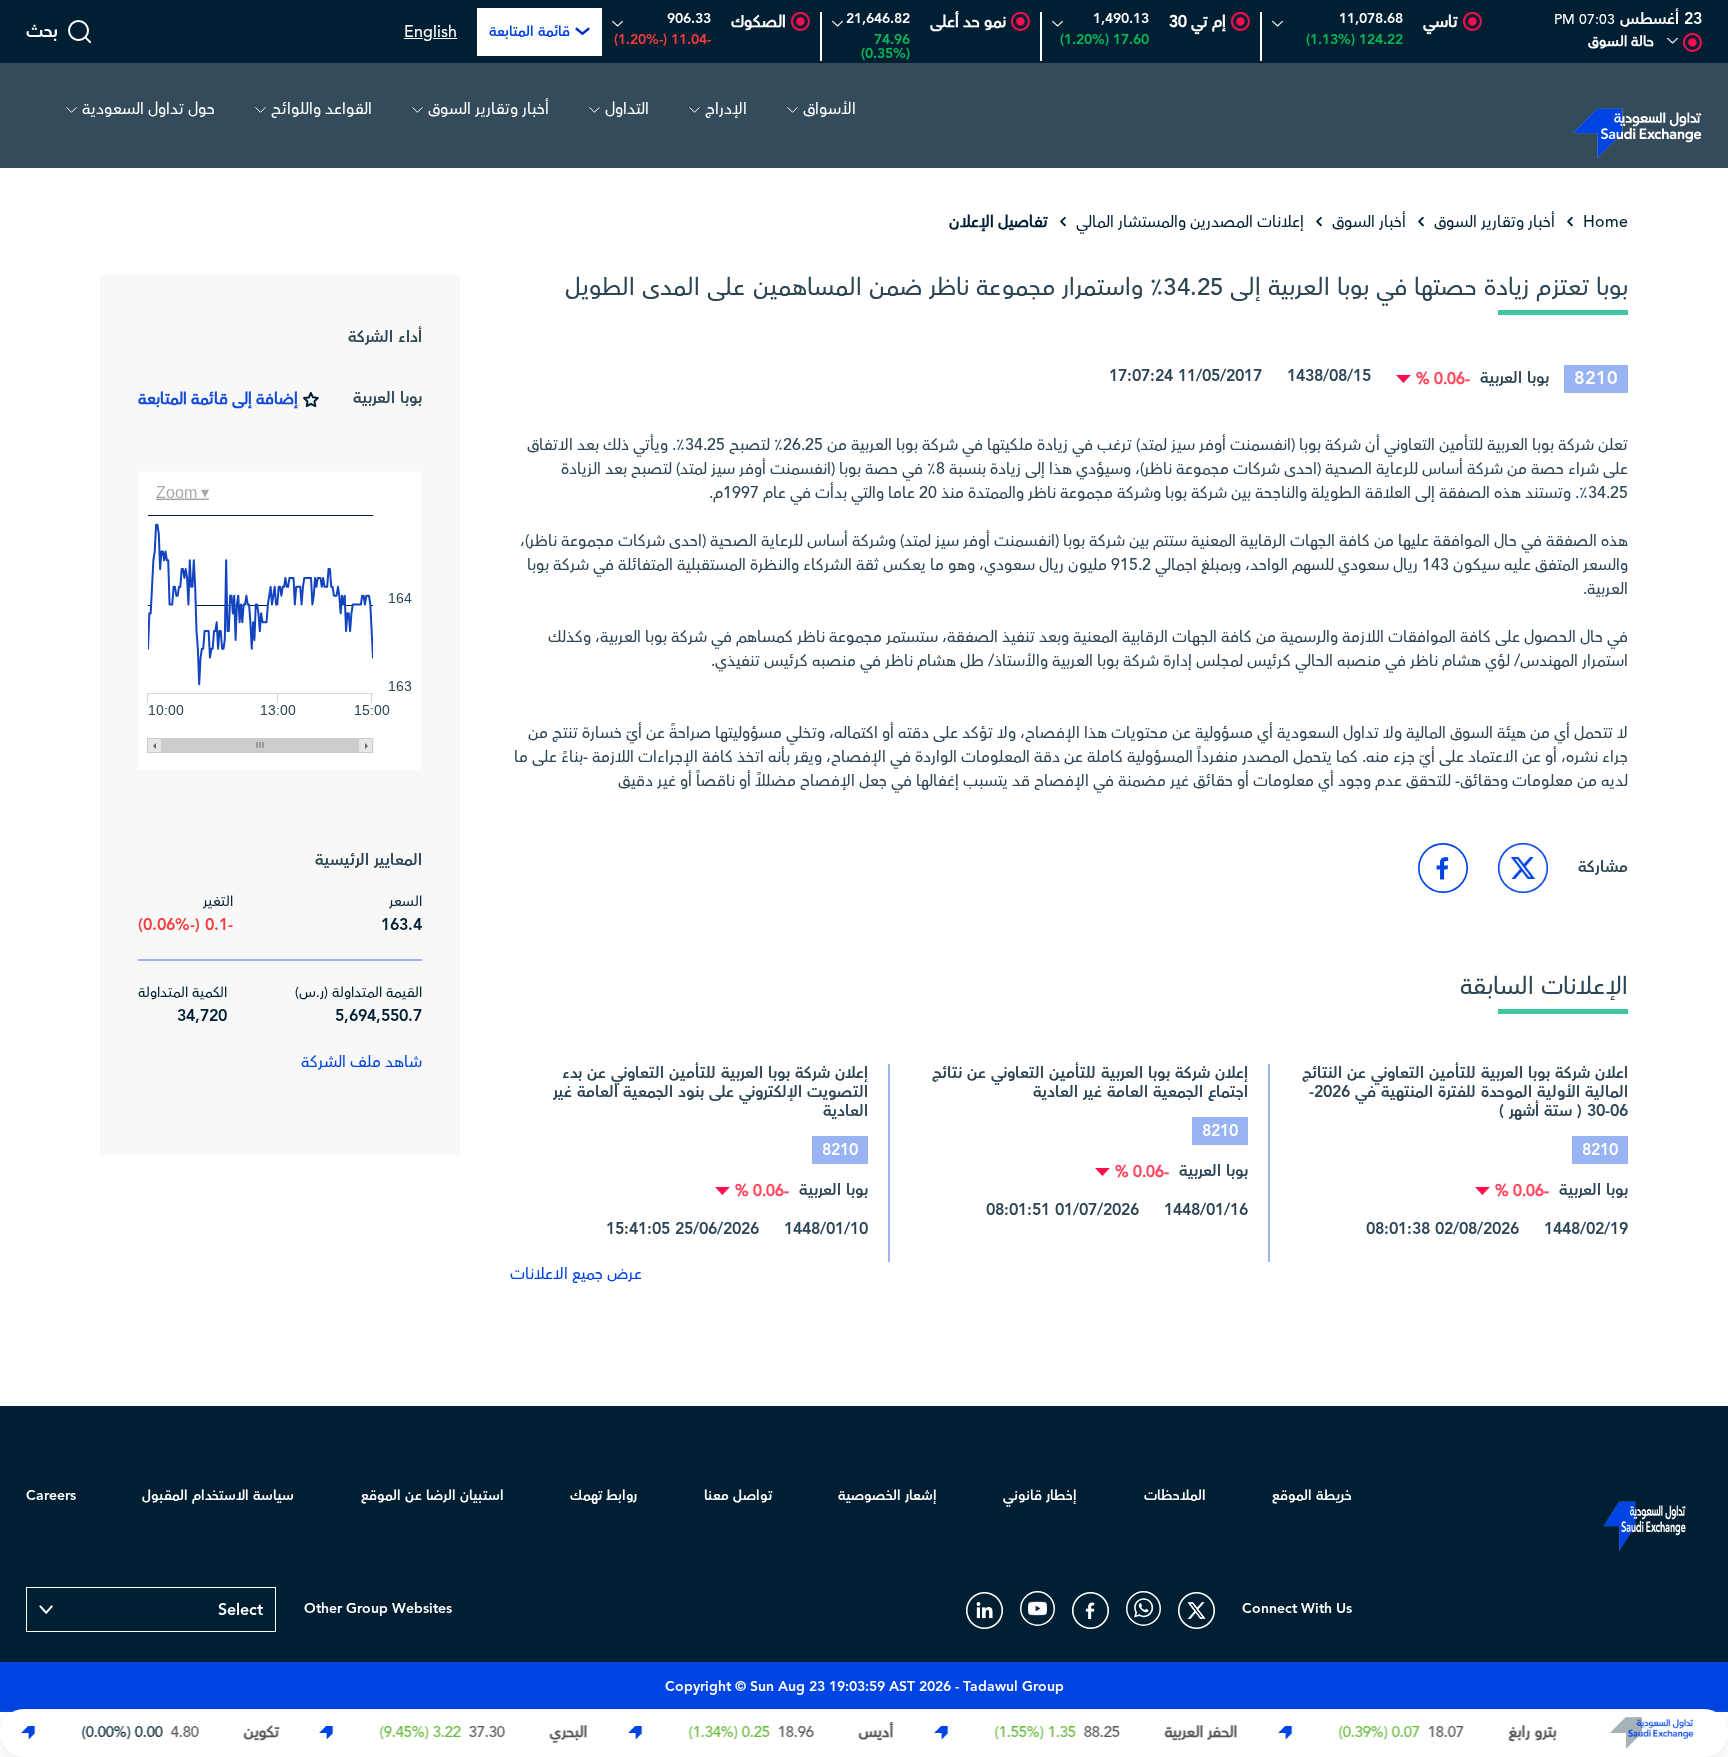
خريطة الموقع (1312, 1496)
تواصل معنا (738, 1496)
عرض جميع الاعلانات (576, 1274)
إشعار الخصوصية (887, 1496)
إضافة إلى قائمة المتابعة (218, 399)
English (430, 32)
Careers (51, 1496)
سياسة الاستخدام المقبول (218, 1496)
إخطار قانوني (1040, 1496)
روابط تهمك (603, 1496)
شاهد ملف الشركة (361, 1062)
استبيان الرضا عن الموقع (432, 1496)
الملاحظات (1175, 1496)
